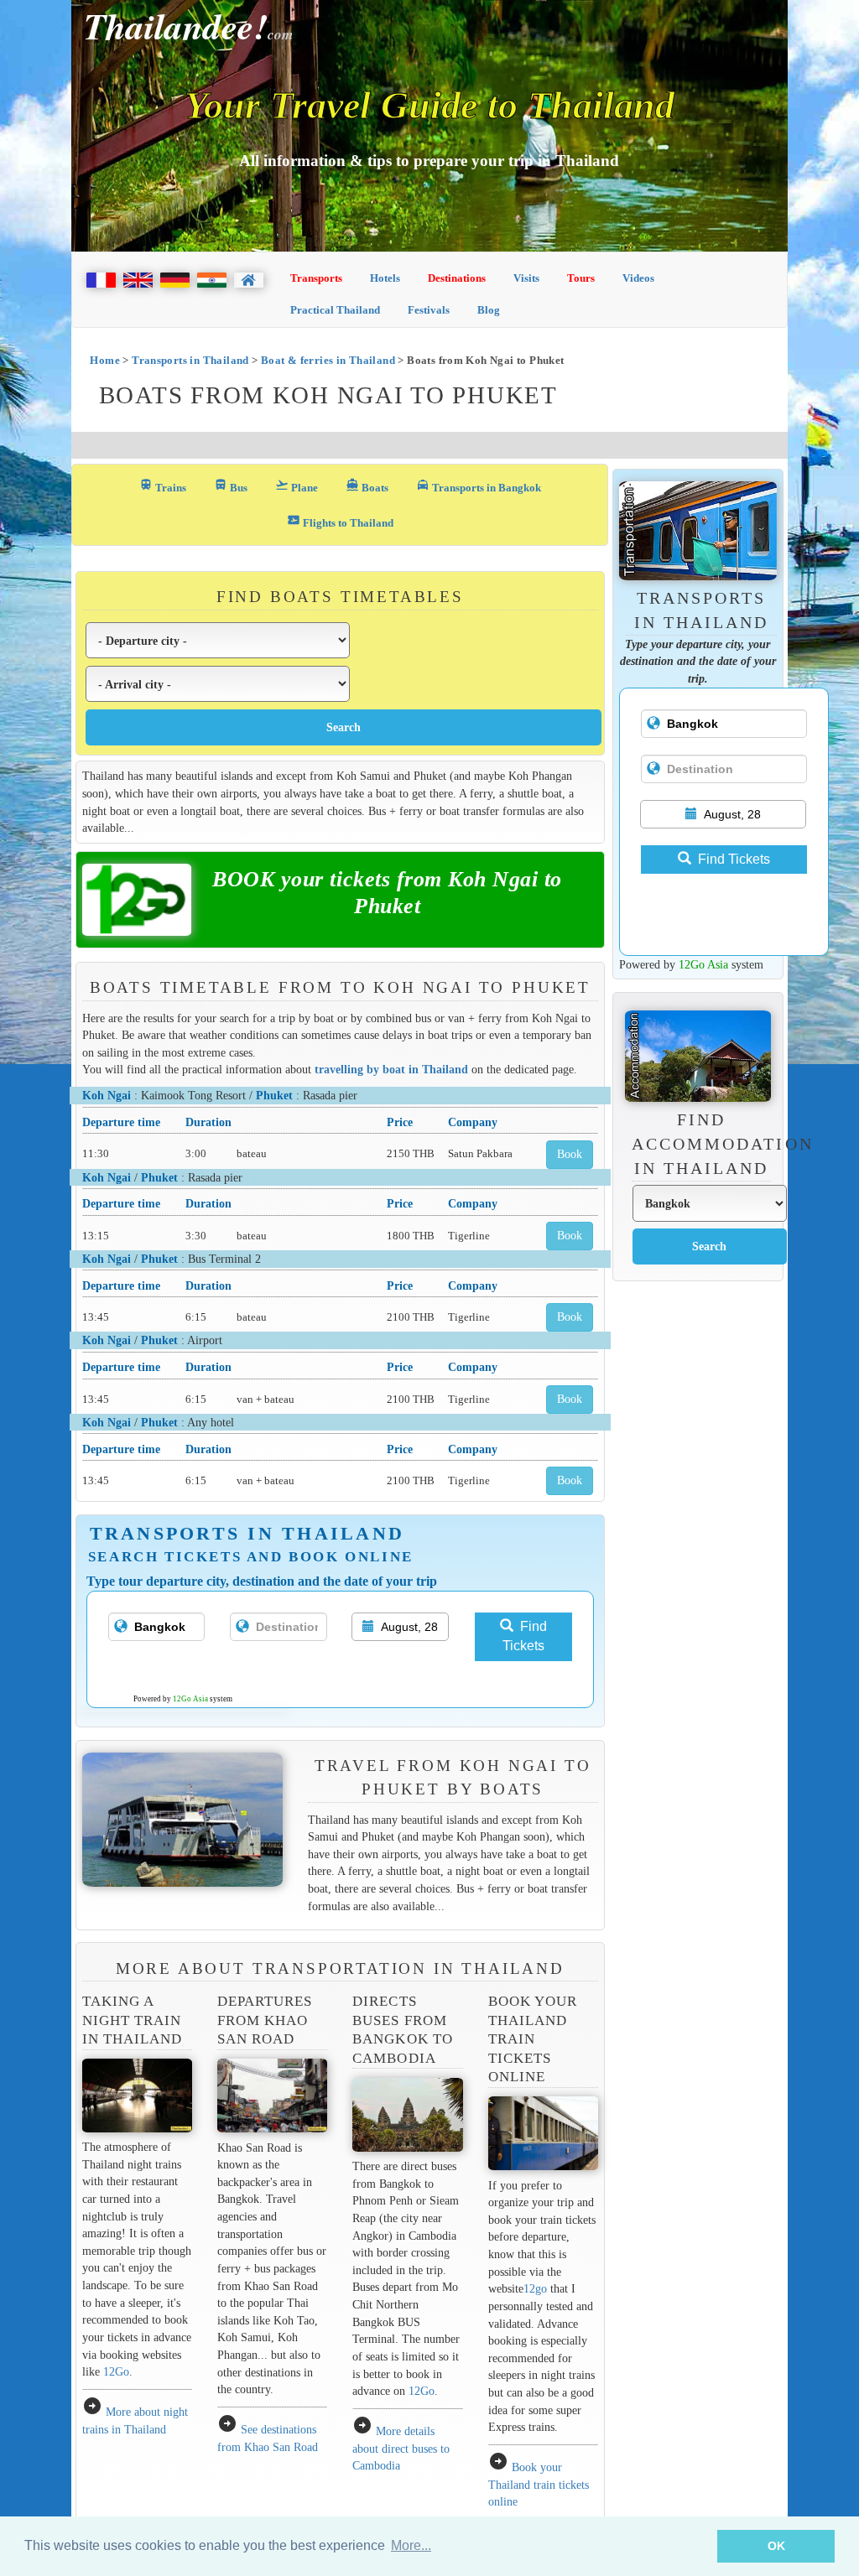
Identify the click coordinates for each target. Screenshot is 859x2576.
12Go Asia (190, 1699)
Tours (581, 278)
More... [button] (411, 2545)
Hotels (385, 278)
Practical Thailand (335, 310)
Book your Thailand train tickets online (539, 2484)
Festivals (429, 310)
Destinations (457, 278)
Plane (297, 486)
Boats (367, 486)
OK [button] (776, 2546)
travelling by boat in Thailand (391, 1069)
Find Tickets (525, 1636)
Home (105, 360)
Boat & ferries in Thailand (328, 360)
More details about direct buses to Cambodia (401, 2448)
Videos (638, 278)
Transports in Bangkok (479, 486)
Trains (163, 486)
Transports (316, 278)
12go (535, 2288)
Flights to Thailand (340, 521)
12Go (116, 2371)
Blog (489, 310)
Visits (526, 278)
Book (570, 1154)
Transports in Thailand (190, 360)
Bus (231, 486)
